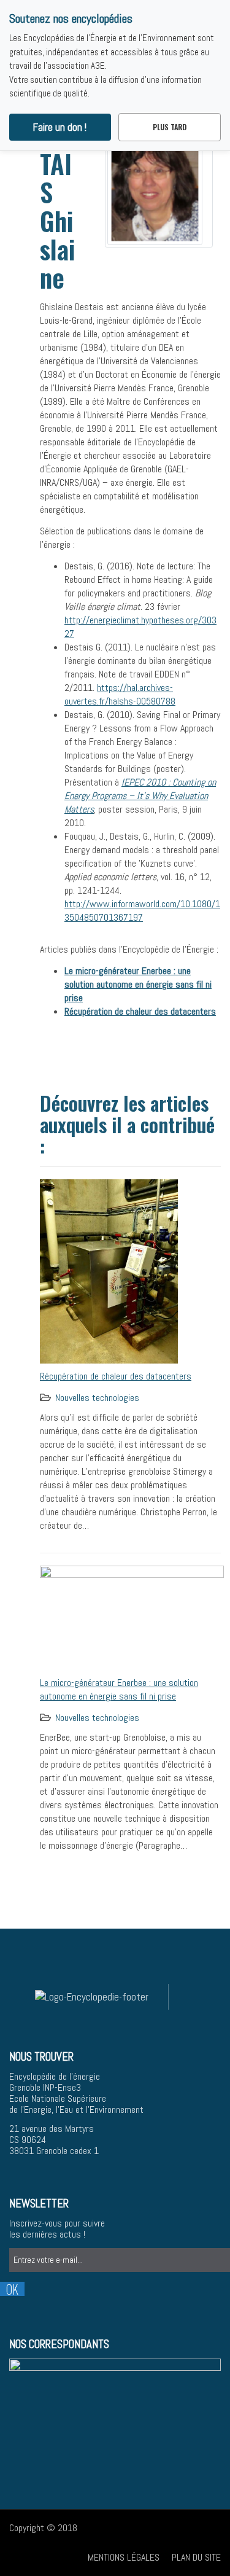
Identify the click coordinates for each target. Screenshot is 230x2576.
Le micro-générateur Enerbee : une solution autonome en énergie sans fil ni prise (119, 1689)
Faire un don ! (60, 127)
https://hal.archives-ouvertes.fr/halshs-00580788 (120, 694)
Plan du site (196, 2557)
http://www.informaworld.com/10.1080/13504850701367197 (142, 911)
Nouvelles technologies (97, 1398)
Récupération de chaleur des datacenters (116, 1376)
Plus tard (170, 127)
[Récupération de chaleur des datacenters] (109, 1270)
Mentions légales (124, 2557)
